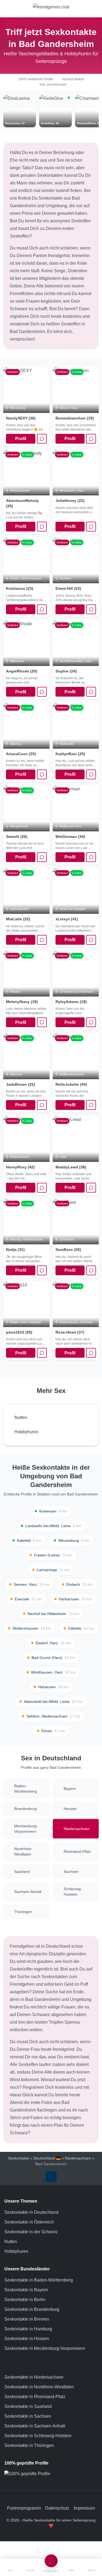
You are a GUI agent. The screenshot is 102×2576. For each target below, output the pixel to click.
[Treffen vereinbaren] (42, 439)
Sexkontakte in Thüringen (29, 2445)
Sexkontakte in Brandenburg (32, 2309)
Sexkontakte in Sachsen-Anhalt (35, 2426)
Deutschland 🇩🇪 (47, 2158)
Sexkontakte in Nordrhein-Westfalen (39, 2387)
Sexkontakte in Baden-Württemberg (39, 2280)
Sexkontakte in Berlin (25, 2300)
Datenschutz (57, 2508)
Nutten (11, 2242)
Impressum (84, 2508)
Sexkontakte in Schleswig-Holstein (38, 2436)
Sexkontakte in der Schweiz (31, 2232)
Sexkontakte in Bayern (26, 2290)
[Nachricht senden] (91, 609)
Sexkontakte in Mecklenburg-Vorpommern (45, 2348)
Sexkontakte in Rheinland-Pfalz (35, 2397)
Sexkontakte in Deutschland (31, 2212)
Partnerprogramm (24, 2508)
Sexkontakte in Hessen (27, 2339)
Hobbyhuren (16, 2251)
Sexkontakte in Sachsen (28, 2416)
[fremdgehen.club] (51, 9)
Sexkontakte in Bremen (27, 2319)
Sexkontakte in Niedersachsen (34, 2377)
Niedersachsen (78, 2158)
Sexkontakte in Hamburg (28, 2329)
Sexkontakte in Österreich (29, 2222)
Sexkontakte (18, 2158)
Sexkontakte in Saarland (28, 2406)
